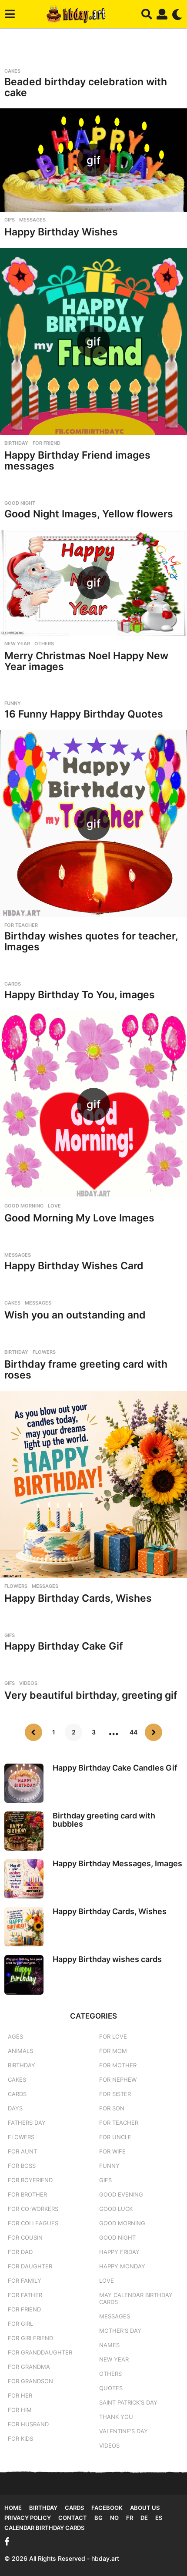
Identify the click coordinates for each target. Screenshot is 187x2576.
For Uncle (115, 2137)
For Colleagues (33, 2223)
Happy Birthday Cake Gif (64, 1646)
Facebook (107, 2508)
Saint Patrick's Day (128, 2402)
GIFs (10, 220)
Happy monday (122, 2266)
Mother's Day (120, 2331)
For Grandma (29, 2367)
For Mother (118, 2065)
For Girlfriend (30, 2338)
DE (144, 2518)
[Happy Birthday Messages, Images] (24, 1879)
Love (54, 1206)
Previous (33, 1732)
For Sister (115, 2094)
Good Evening (121, 2194)
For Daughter (30, 2266)
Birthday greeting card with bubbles (104, 1820)
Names (109, 2345)
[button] (10, 14)
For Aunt (22, 2151)
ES (159, 2518)
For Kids (20, 2438)
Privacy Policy (28, 2518)
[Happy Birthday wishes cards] (24, 1975)
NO (114, 2518)
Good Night (20, 503)
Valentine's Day (124, 2431)
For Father (25, 2295)
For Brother (27, 2194)
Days (15, 2108)
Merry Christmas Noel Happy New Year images (86, 661)
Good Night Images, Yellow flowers (89, 514)
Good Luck (116, 2209)
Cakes (12, 71)
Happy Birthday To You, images (80, 995)
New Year (17, 644)
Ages (15, 2036)
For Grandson (30, 2381)
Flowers (44, 1352)
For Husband (28, 2424)
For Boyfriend (30, 2180)
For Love (113, 2036)
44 (134, 1732)
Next (154, 1732)
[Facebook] (7, 2542)
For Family (25, 2281)
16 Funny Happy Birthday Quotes (84, 714)
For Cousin (25, 2237)
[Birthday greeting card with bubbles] (24, 1831)
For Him (20, 2410)
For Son (112, 2108)
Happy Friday (119, 2252)
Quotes (111, 2388)
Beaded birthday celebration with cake (86, 87)
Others (44, 644)
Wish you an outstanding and (75, 1315)
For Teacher (21, 925)
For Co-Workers (33, 2209)
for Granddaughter (40, 2352)
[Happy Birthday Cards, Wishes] (93, 1484)
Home (13, 2508)
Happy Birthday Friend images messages (77, 461)
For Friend (47, 443)
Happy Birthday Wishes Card (74, 1266)
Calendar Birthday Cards (44, 2528)
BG (99, 2518)
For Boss (22, 2166)
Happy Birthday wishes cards (107, 1959)
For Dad (20, 2252)
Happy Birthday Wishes (61, 232)
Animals (20, 2051)
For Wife (112, 2151)
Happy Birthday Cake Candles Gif (115, 1768)
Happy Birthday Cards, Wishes (78, 1598)
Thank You (116, 2417)
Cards (13, 984)
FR (130, 2518)
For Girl (20, 2324)
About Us (145, 2508)
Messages (32, 220)
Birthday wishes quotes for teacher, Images (91, 941)
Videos (28, 1683)
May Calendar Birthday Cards (136, 2298)
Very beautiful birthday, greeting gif (91, 1695)
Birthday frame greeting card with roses (86, 1370)
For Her (20, 2395)
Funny (13, 703)
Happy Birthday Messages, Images (117, 1863)
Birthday (16, 443)
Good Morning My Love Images (79, 1218)
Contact (73, 2518)
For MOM (113, 2051)
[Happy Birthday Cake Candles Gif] (24, 1783)
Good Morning (24, 1206)
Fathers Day (27, 2123)
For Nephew (118, 2080)
